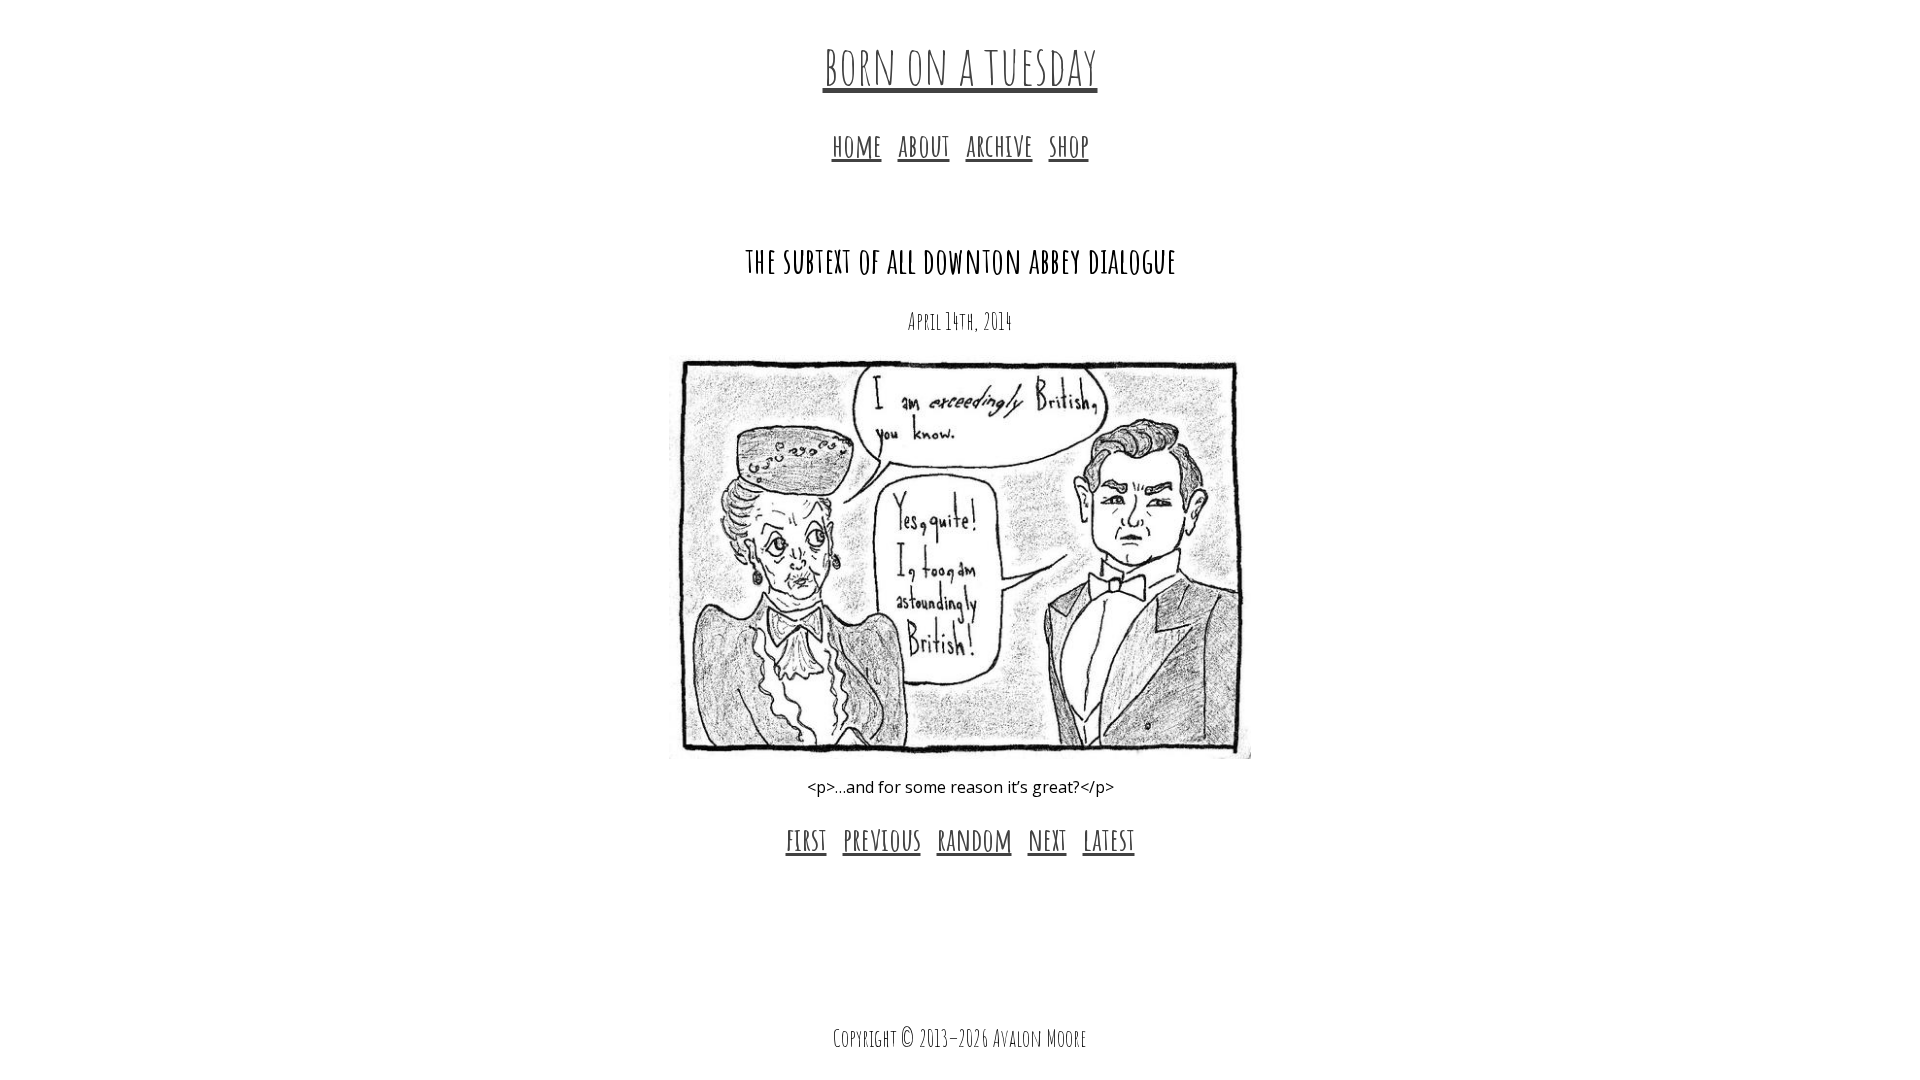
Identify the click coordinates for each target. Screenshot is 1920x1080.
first (806, 838)
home (857, 144)
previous (882, 838)
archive (999, 144)
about (924, 144)
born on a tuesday (960, 64)
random (974, 838)
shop (1069, 144)
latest (1109, 838)
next (1047, 838)
